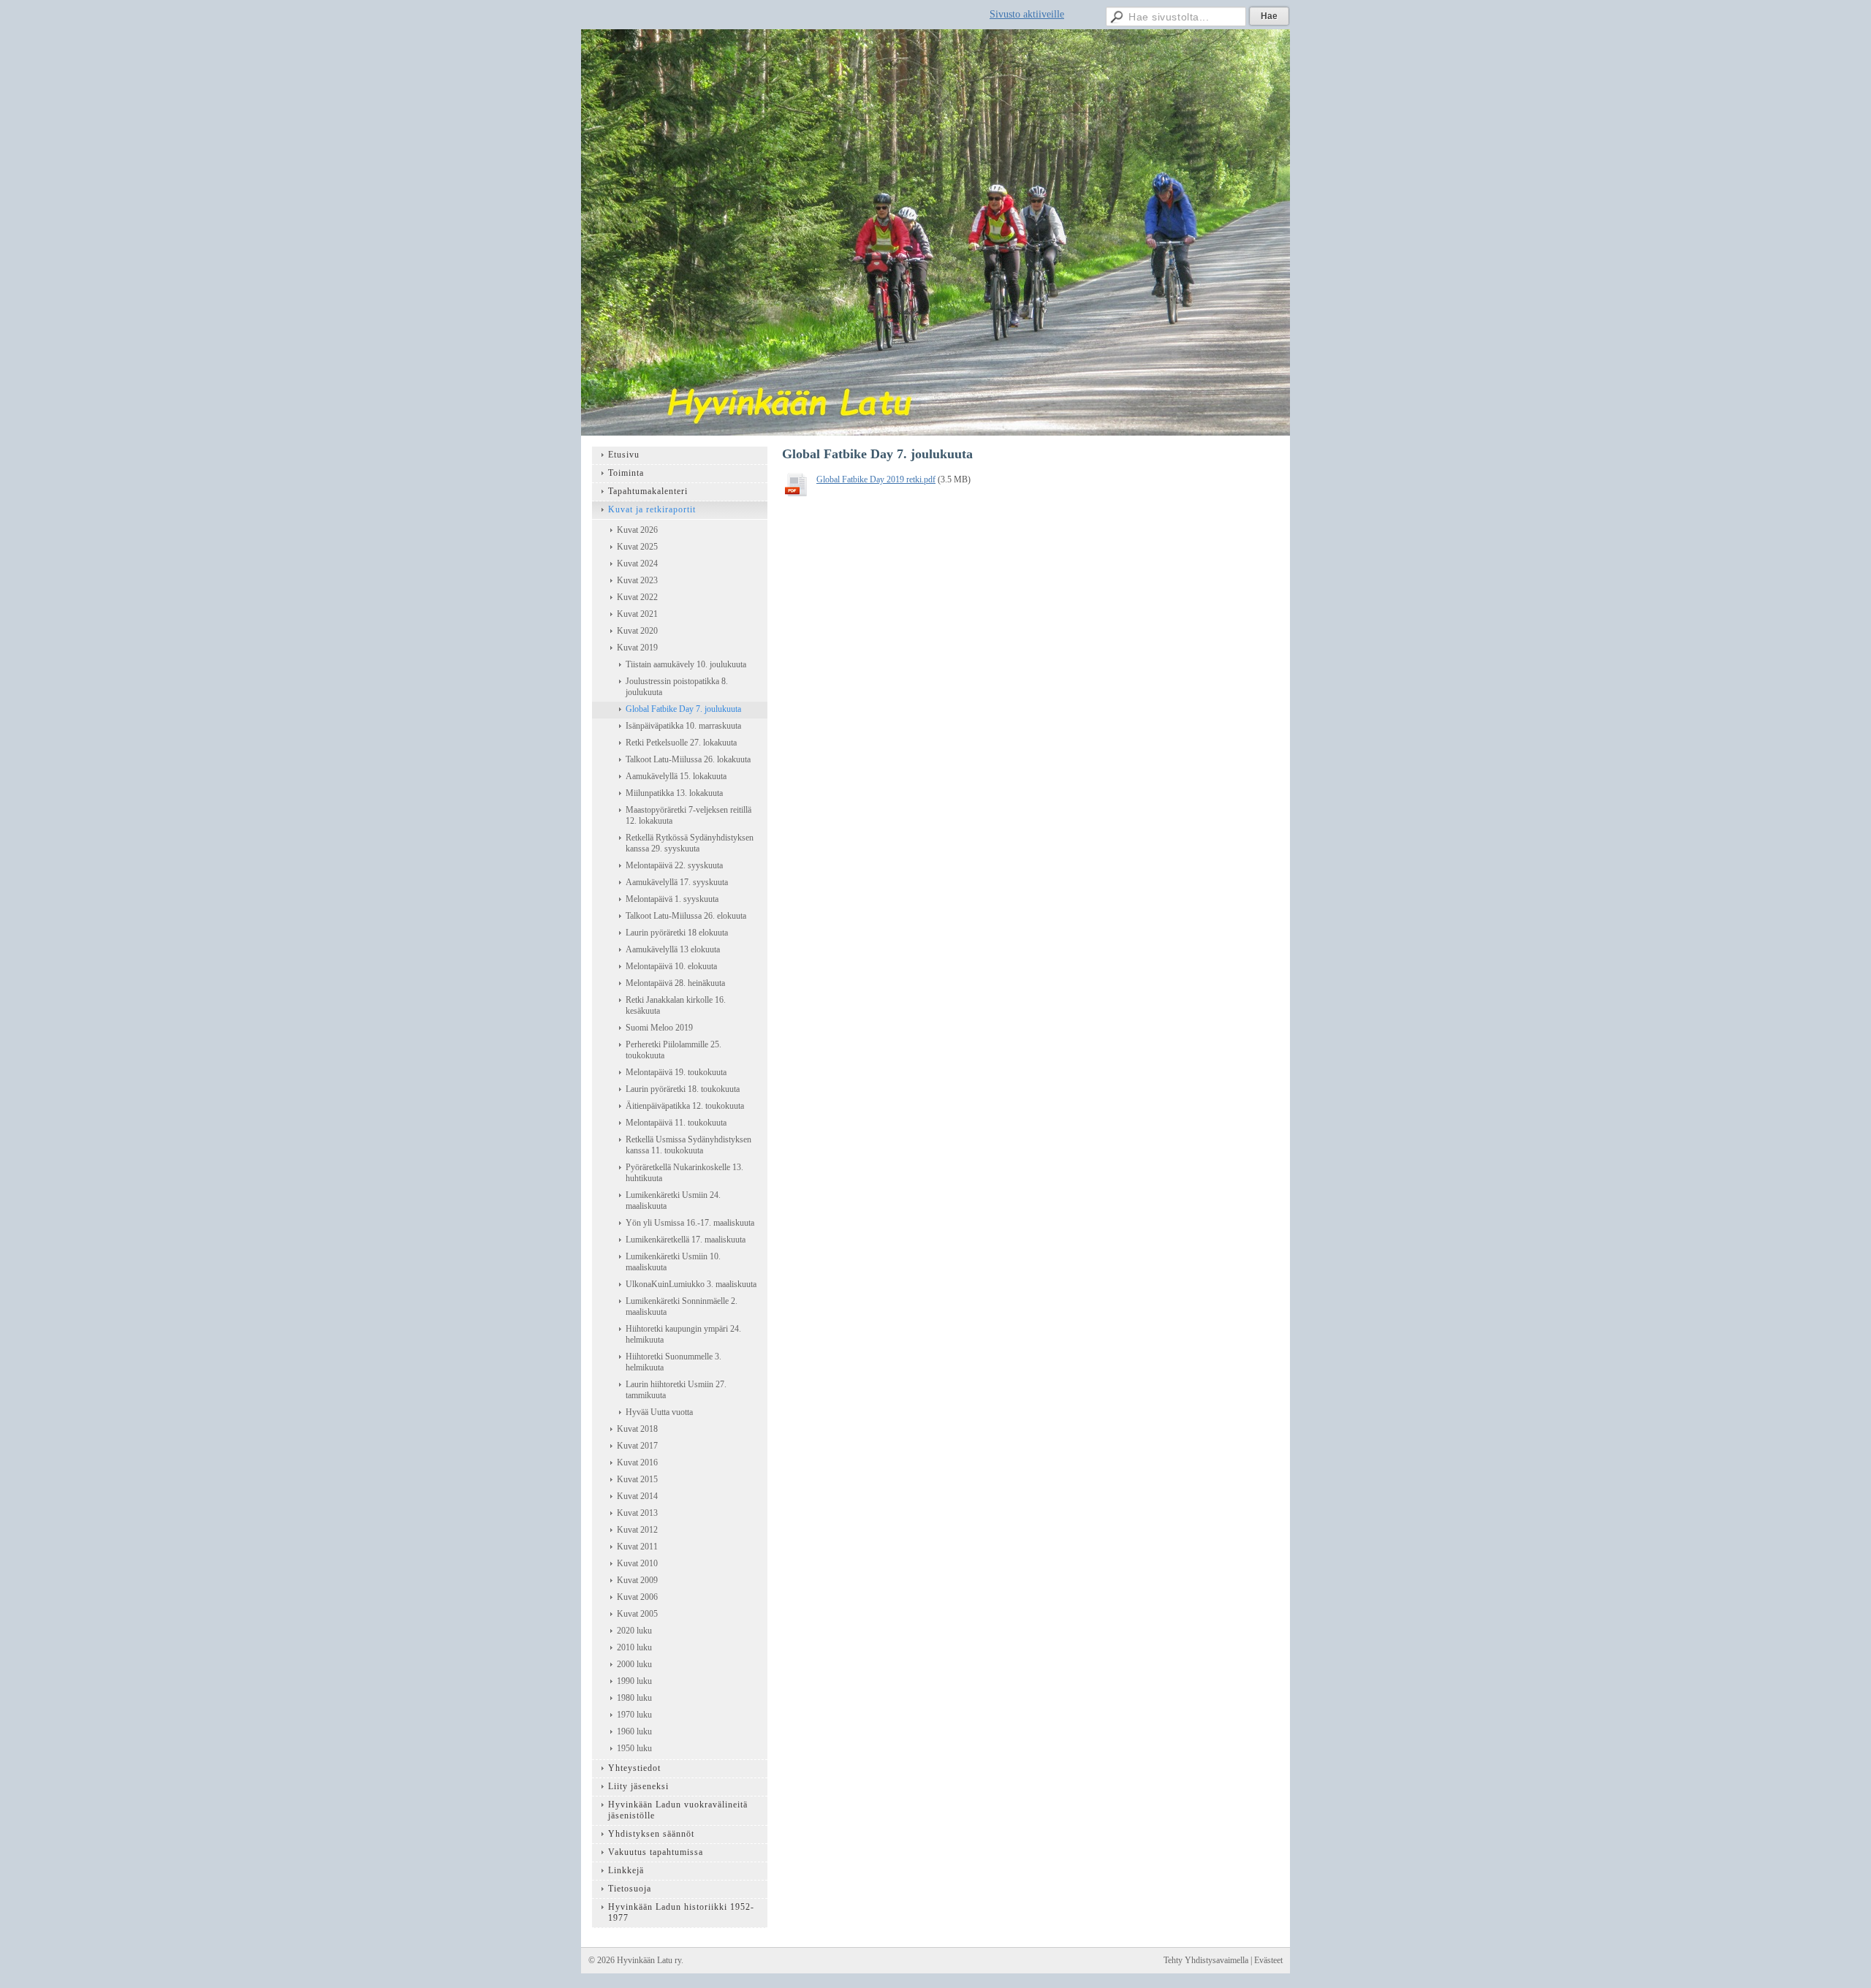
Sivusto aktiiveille (1027, 14)
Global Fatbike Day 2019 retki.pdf (876, 479)
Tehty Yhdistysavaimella (1206, 1960)
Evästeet (1268, 1960)
